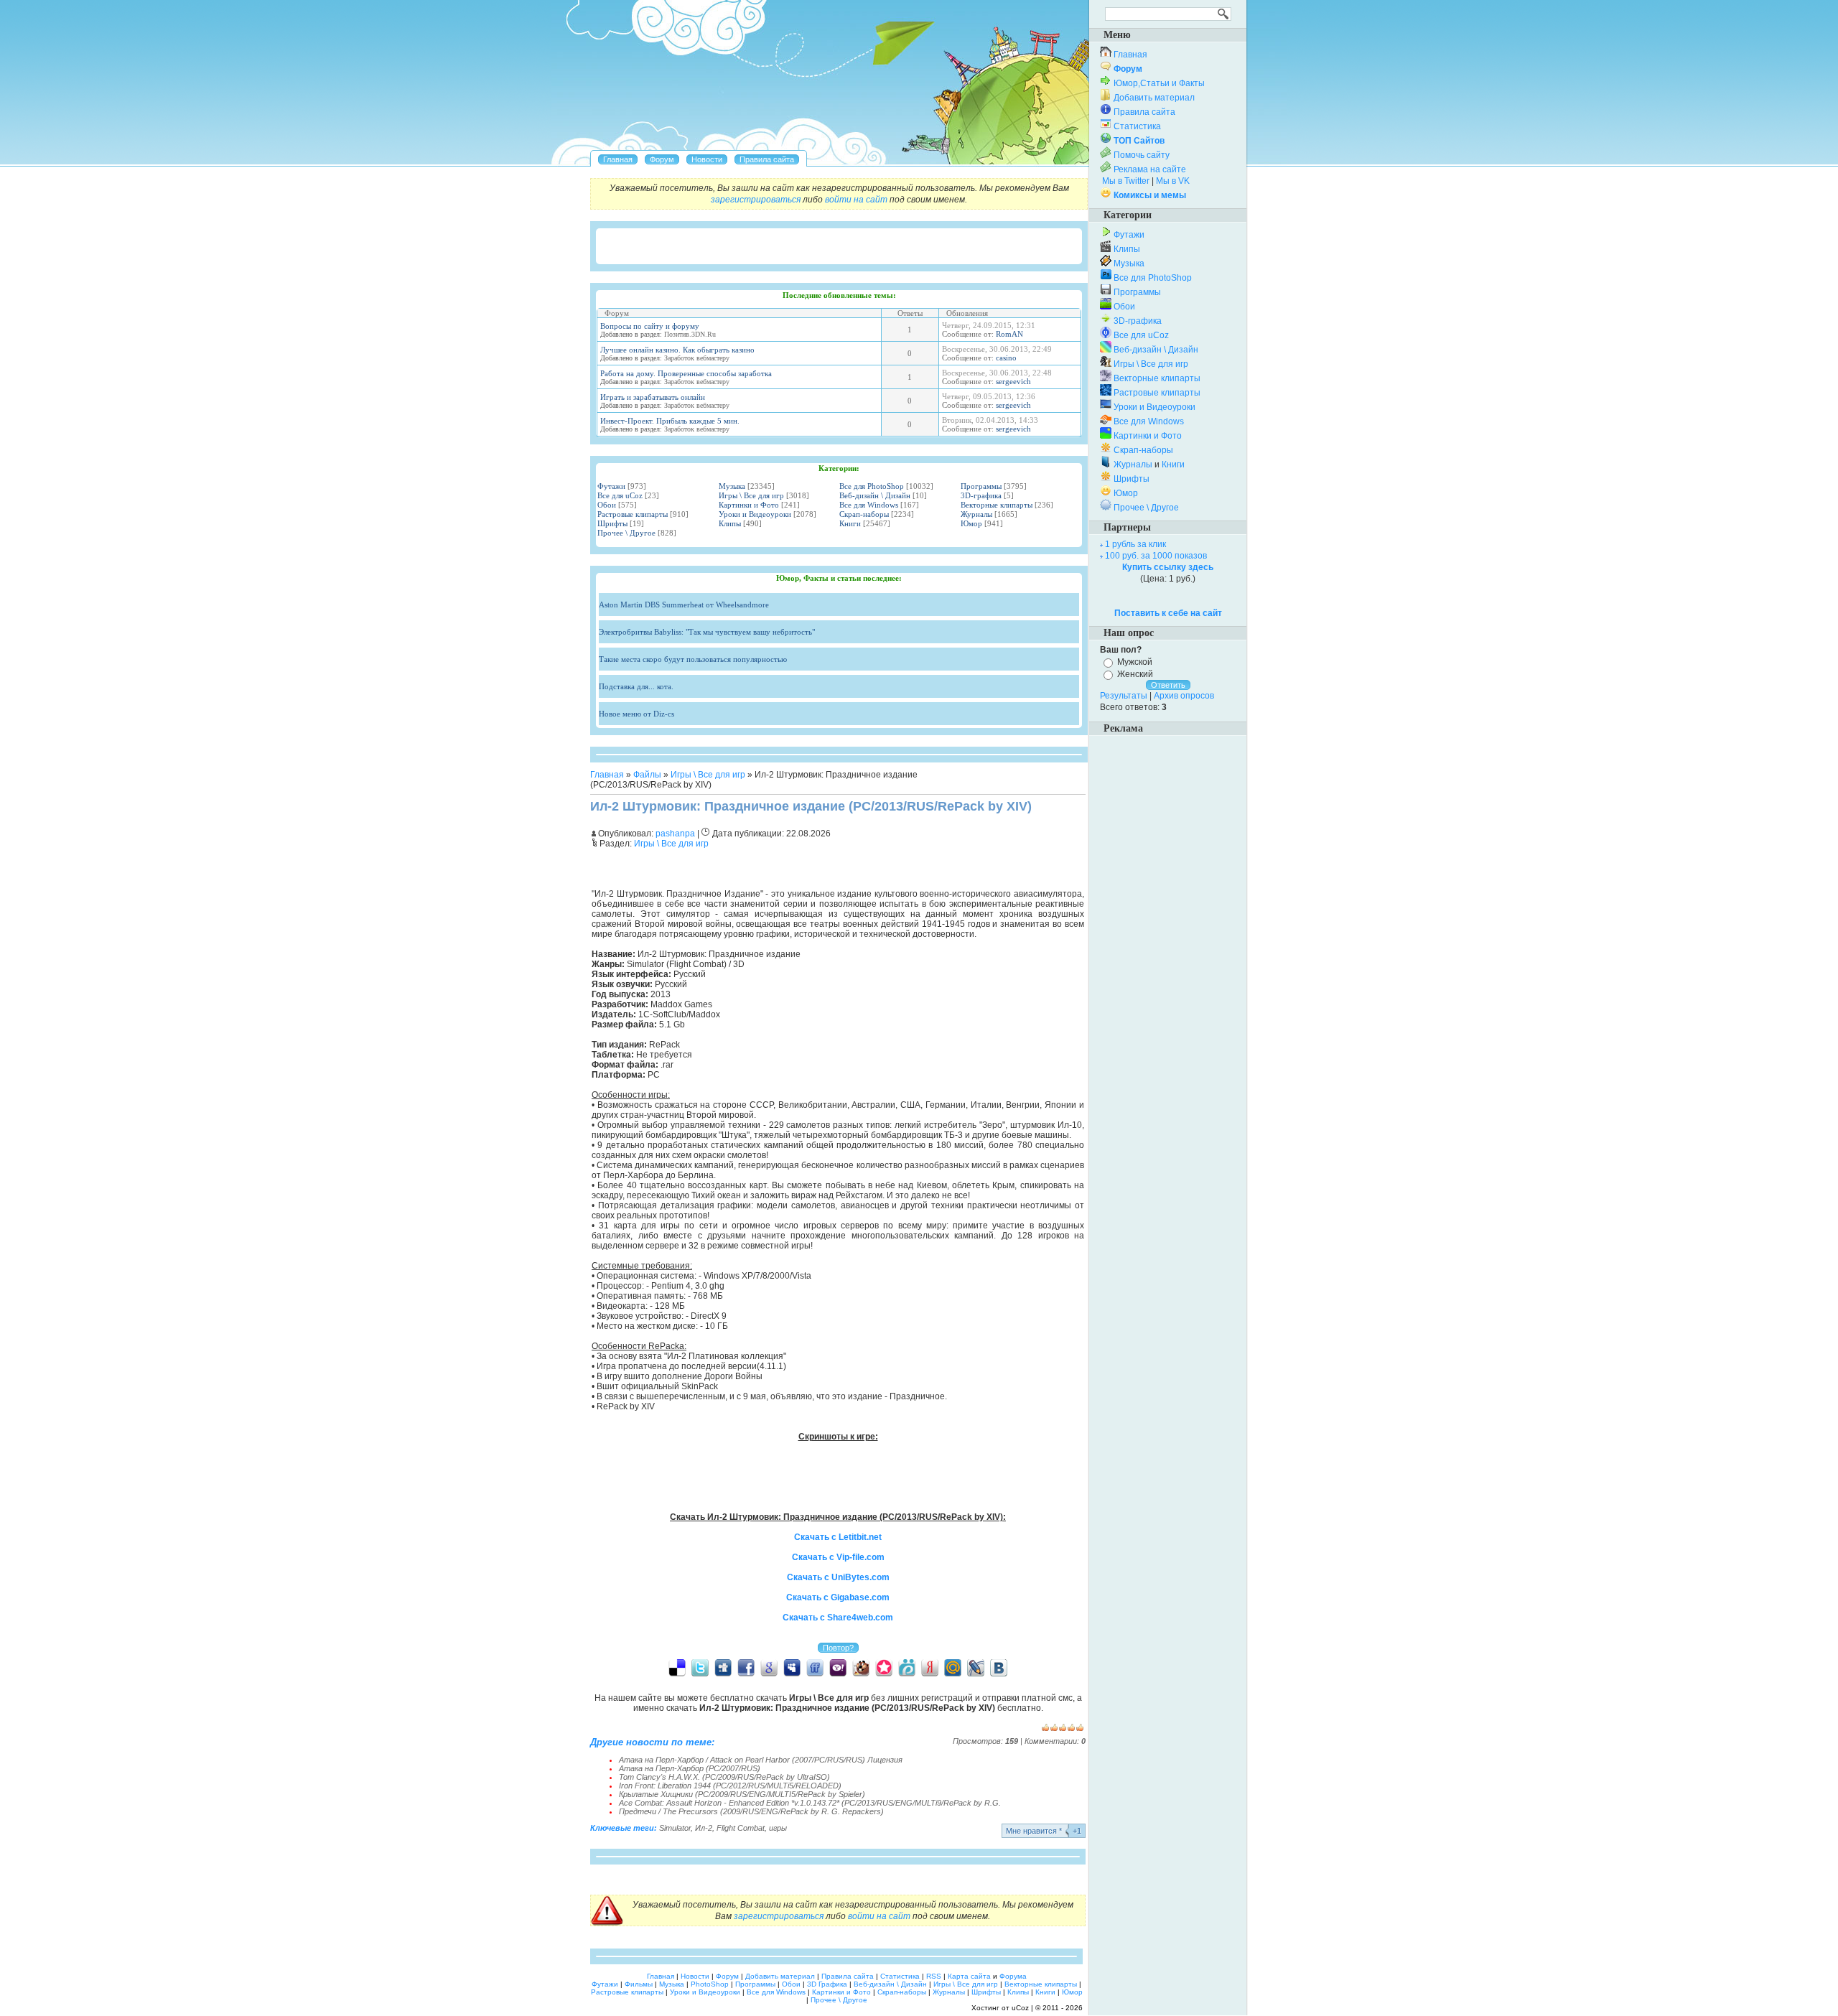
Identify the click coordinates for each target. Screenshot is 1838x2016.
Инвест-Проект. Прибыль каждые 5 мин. (670, 421)
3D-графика (981, 495)
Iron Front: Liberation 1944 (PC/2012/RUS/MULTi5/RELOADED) (730, 1786)
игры (778, 1828)
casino (1006, 358)
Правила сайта (1144, 112)
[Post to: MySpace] (792, 1667)
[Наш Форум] (662, 159)
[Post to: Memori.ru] (884, 1667)
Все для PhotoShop (872, 486)
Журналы (976, 514)
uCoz (1020, 2008)
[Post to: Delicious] (677, 1667)
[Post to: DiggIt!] (723, 1667)
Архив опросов (1184, 696)
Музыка (732, 486)
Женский (1135, 674)
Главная (607, 775)
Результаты (1124, 696)
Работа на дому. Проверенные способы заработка (686, 373)
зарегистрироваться (756, 200)
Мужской (1135, 662)
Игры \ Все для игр (751, 495)
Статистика (1137, 126)
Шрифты (612, 523)
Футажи (611, 486)
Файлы (647, 775)
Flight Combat (741, 1828)
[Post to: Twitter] (700, 1667)
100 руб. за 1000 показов (1156, 556)
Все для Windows (869, 505)
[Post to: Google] (769, 1667)
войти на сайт (856, 200)
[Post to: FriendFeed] (815, 1667)
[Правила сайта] (767, 159)
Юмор (971, 523)
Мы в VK (1173, 181)
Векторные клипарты (997, 505)
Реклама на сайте (1150, 169)
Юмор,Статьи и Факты (1159, 83)
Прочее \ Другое (626, 533)
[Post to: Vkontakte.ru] (999, 1667)
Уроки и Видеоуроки (755, 514)
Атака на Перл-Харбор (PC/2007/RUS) (690, 1768)
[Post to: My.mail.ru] (953, 1667)
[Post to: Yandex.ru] (930, 1667)
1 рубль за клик (1135, 544)
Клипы (730, 523)
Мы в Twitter (1126, 181)
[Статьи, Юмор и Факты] (707, 159)
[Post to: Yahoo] (838, 1667)
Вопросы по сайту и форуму (650, 326)
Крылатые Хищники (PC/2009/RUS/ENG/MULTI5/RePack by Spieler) (742, 1794)
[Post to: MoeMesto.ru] (907, 1667)
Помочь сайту (1142, 155)
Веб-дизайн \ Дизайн (875, 495)
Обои (607, 505)
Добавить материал (1154, 98)
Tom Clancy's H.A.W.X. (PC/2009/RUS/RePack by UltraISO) (724, 1777)
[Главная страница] (618, 159)
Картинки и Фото (749, 505)
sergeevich (1013, 381)
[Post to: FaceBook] (746, 1667)
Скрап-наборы (864, 514)
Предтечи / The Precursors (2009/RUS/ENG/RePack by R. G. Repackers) (751, 1811)
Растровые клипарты (633, 514)
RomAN (1009, 334)
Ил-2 (704, 1828)
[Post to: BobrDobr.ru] (861, 1667)
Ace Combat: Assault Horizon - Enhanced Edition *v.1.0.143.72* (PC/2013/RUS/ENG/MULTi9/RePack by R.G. (810, 1803)
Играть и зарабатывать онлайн (653, 397)
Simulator (675, 1828)
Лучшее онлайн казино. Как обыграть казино (677, 350)
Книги (850, 523)
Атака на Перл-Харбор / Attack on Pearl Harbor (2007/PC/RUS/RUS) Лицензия (761, 1760)
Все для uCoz (620, 495)
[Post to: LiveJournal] (976, 1667)
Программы (981, 486)
